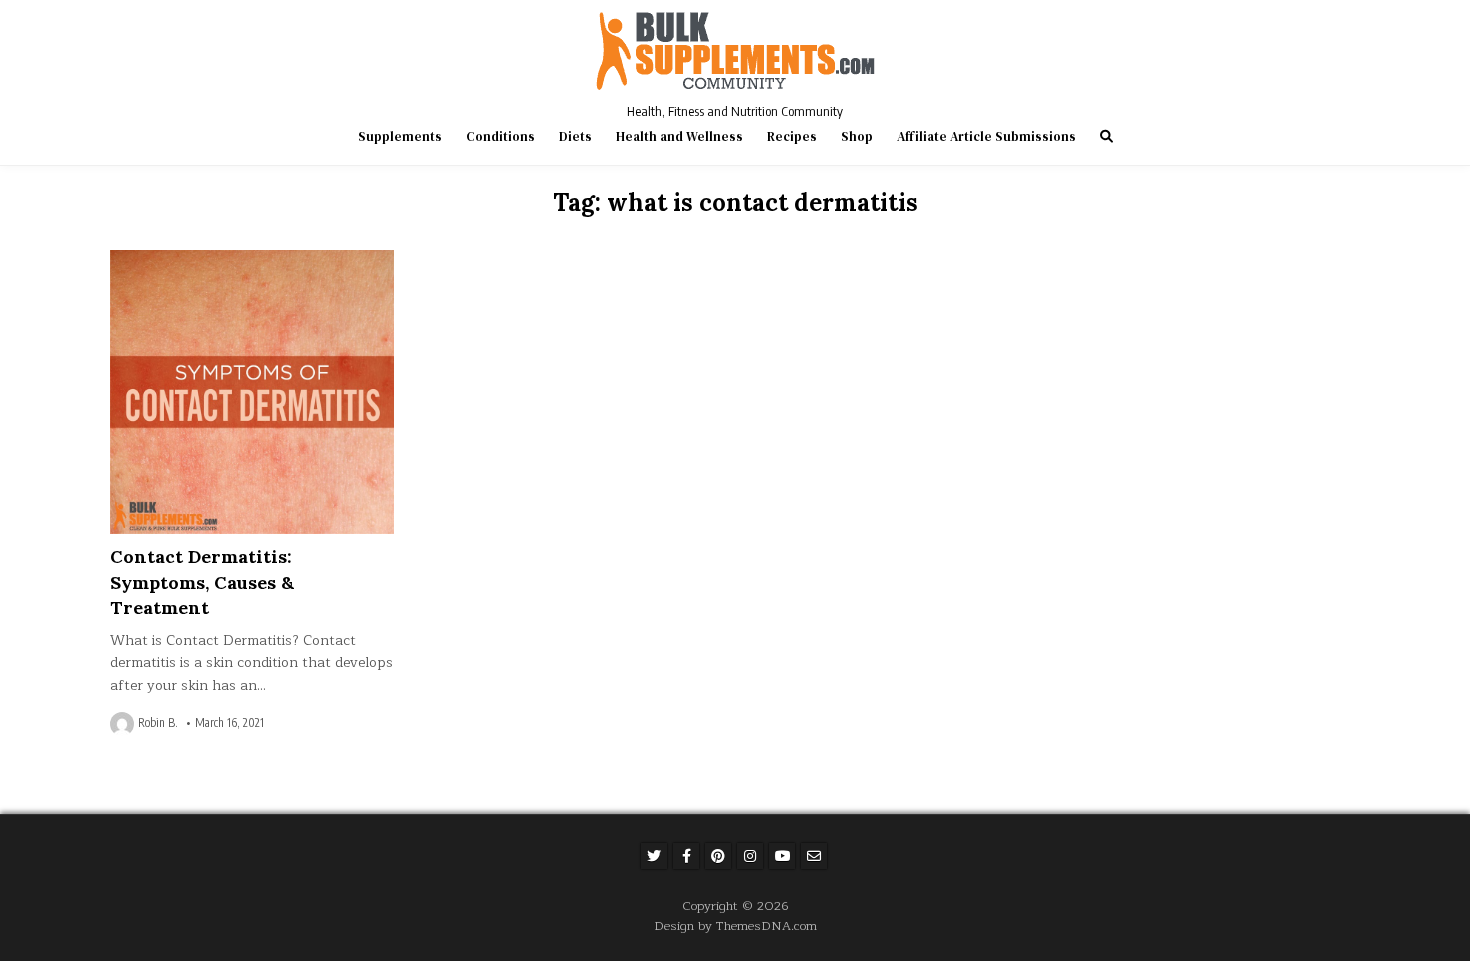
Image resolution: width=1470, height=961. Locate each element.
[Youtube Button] (782, 856)
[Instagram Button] (750, 856)
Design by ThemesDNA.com (735, 925)
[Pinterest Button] (718, 856)
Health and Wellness (679, 136)
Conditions (500, 136)
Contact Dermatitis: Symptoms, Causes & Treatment (202, 581)
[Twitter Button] (654, 856)
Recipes (792, 136)
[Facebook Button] (686, 856)
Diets (575, 136)
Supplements (400, 136)
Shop (857, 136)
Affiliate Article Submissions (986, 136)
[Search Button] (1106, 136)
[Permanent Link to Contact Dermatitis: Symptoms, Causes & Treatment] (252, 392)
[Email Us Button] (814, 856)
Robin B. (158, 723)
